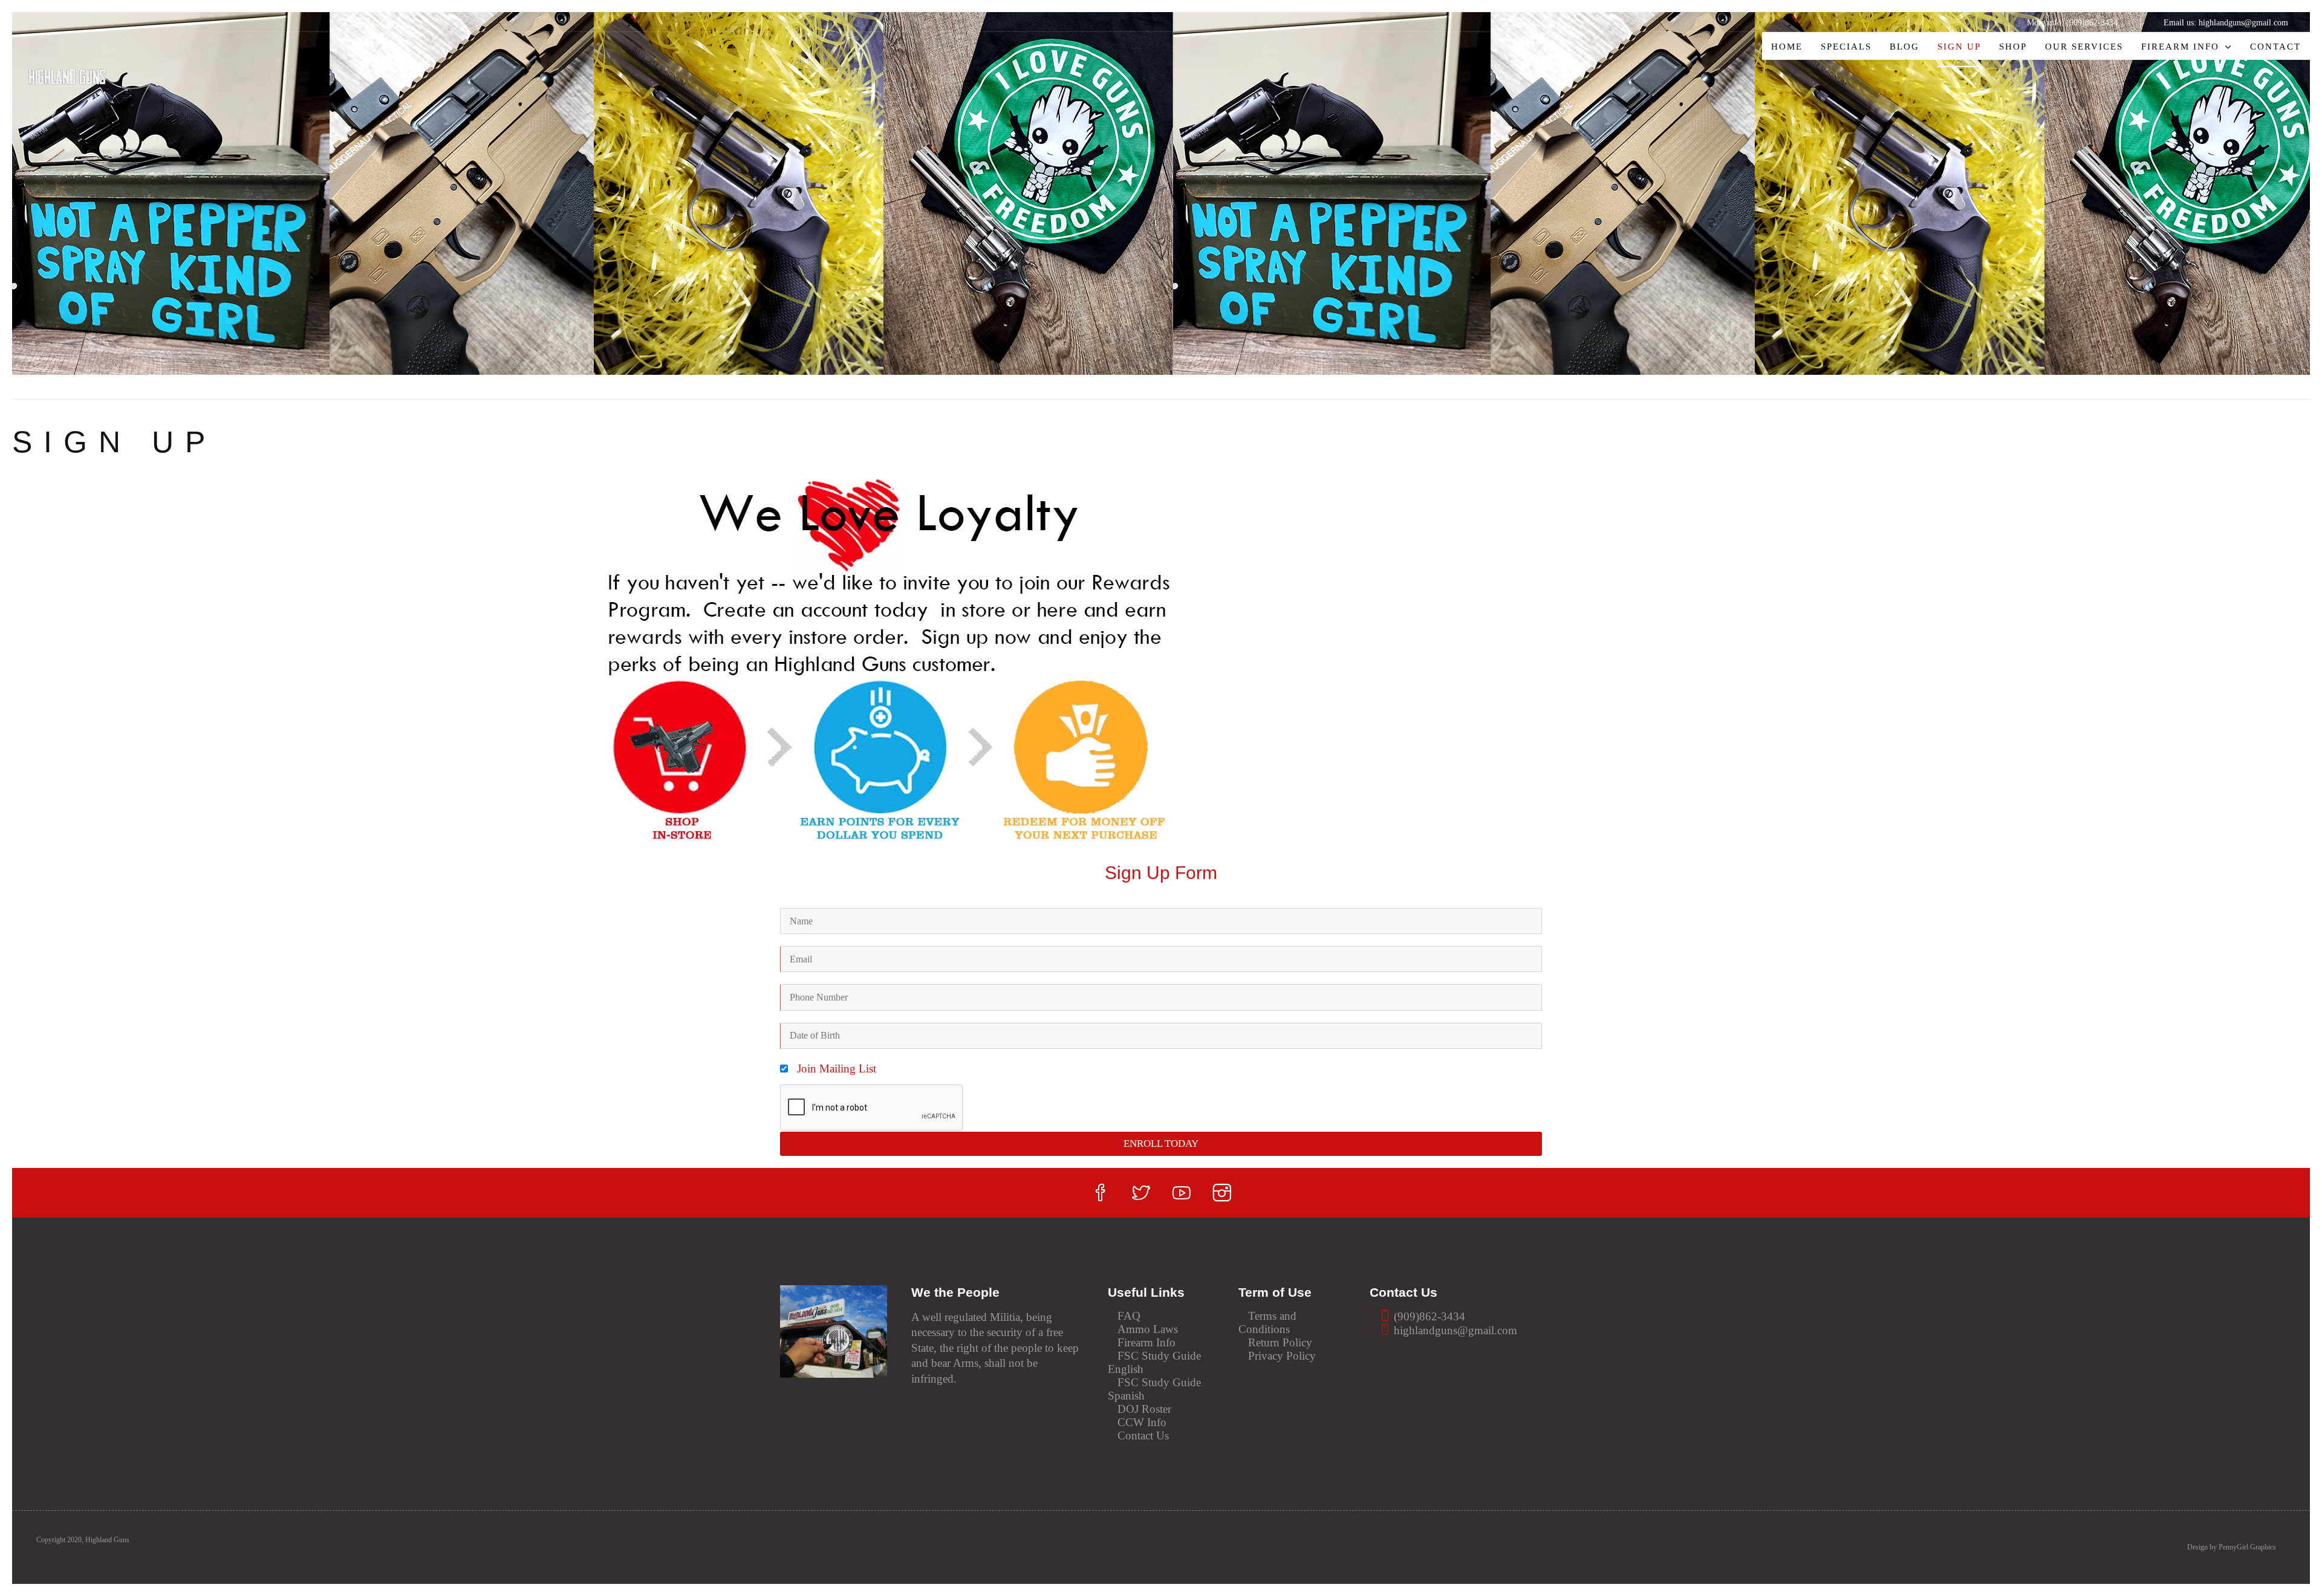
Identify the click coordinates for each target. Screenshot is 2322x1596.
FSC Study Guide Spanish (1154, 1389)
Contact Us (1143, 1435)
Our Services (2084, 46)
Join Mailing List (837, 1069)
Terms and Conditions (1267, 1322)
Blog (1904, 46)
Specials (1846, 46)
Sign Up (1959, 46)
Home (1787, 46)
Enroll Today (1161, 1143)
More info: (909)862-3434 (2072, 22)
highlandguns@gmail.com (1454, 1330)
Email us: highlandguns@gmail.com (2226, 22)
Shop (2013, 46)
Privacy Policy (1282, 1356)
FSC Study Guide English (1154, 1362)
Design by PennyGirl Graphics (2232, 1547)
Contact (2275, 46)
